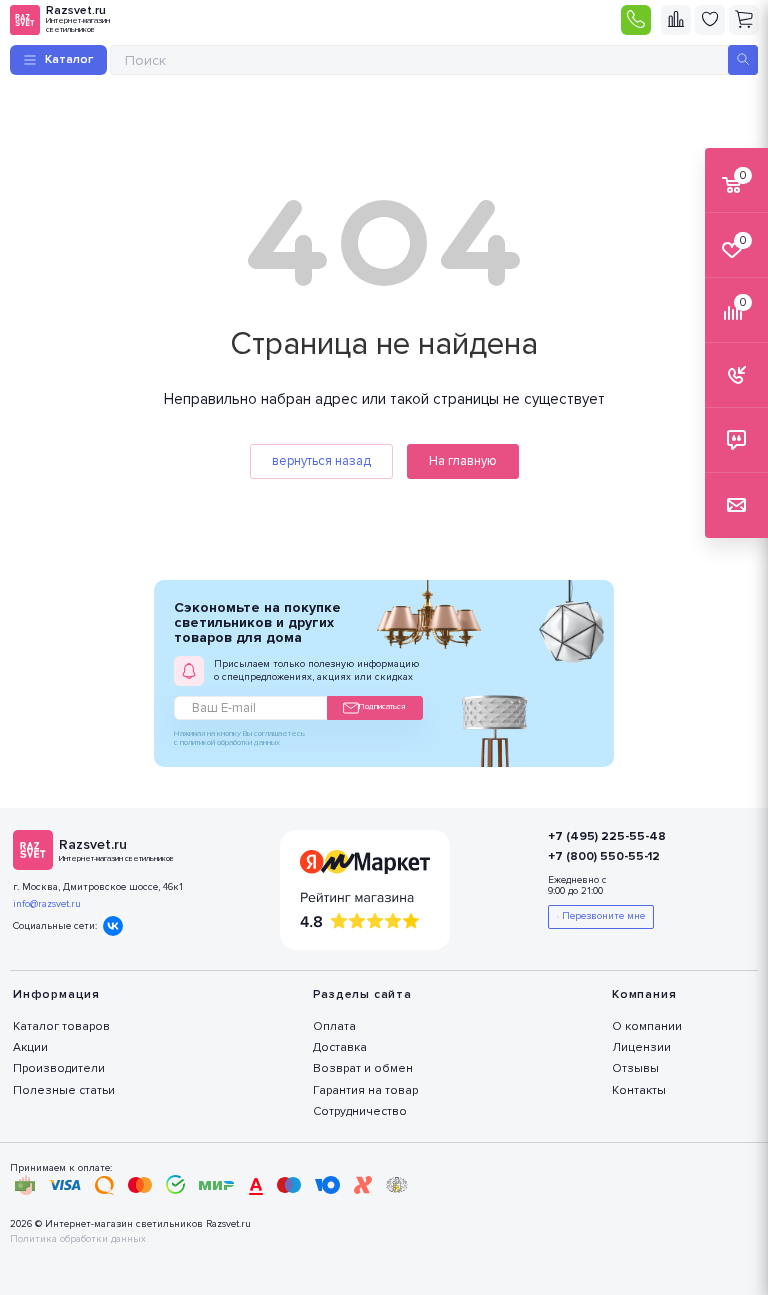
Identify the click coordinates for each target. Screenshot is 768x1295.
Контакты (639, 1090)
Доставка (340, 1047)
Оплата (334, 1026)
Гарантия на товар (365, 1090)
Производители (59, 1068)
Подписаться (382, 706)
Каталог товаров (61, 1026)
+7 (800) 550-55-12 (604, 856)
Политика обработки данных (78, 1239)
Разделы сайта (362, 994)
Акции (30, 1047)
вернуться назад (321, 461)
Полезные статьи (64, 1090)
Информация (56, 994)
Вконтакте (113, 926)
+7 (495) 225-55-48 (607, 836)
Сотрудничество (360, 1111)
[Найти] (743, 60)
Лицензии (641, 1047)
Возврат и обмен (363, 1068)
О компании (647, 1026)
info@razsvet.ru (47, 904)
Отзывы (635, 1068)
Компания (644, 994)
